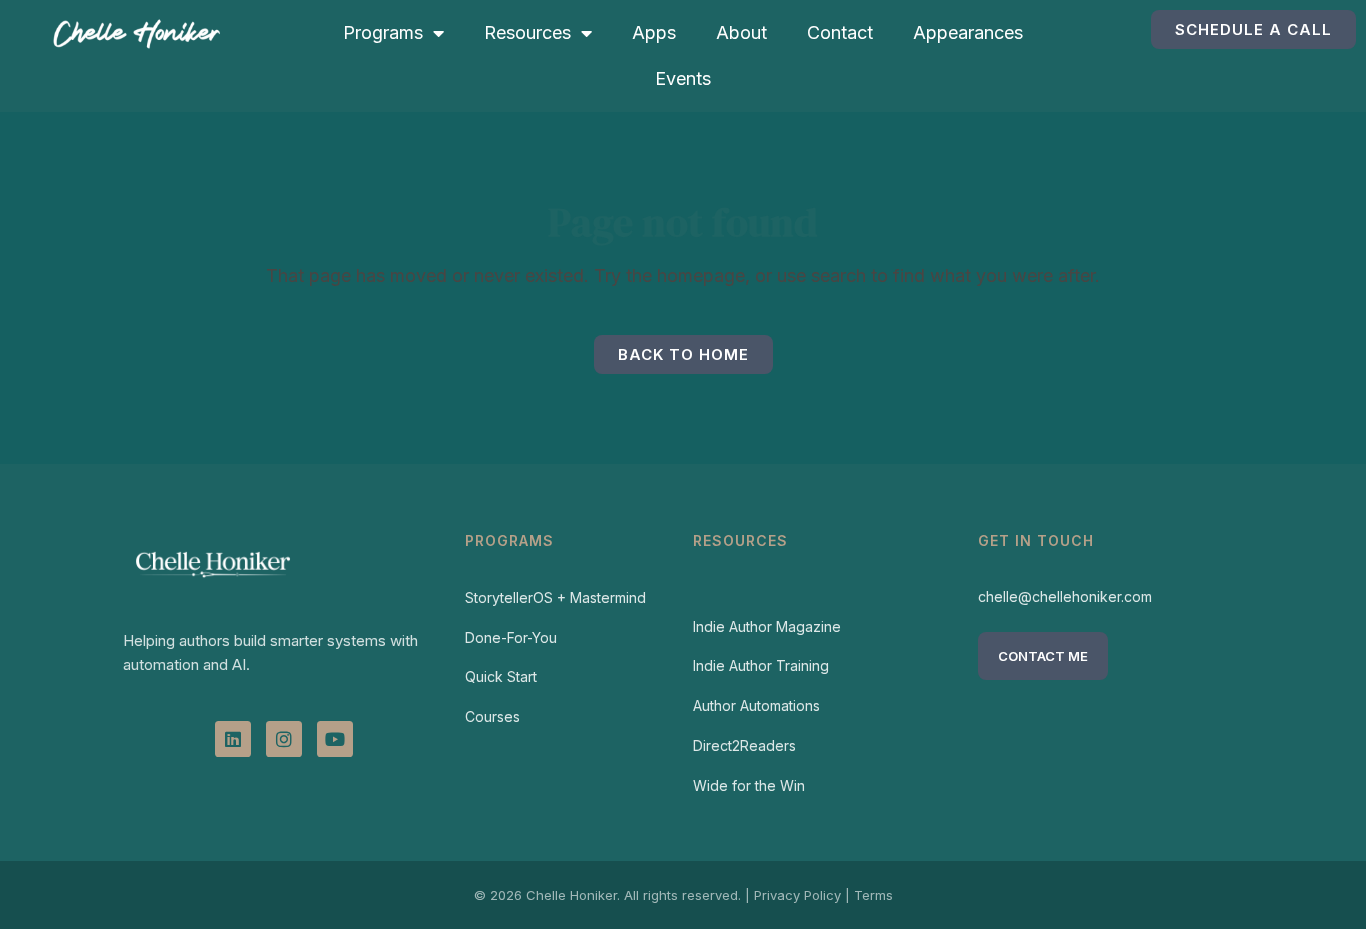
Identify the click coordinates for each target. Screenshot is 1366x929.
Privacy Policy (797, 895)
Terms (873, 895)
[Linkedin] (233, 739)
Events (683, 78)
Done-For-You (511, 637)
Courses (492, 716)
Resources (527, 32)
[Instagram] (284, 739)
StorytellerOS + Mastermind (555, 597)
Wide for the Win (749, 785)
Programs (383, 32)
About (741, 32)
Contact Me (1043, 656)
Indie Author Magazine (767, 626)
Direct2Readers (744, 745)
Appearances (968, 32)
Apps (654, 32)
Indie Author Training (761, 665)
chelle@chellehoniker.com (1065, 596)
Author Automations (756, 705)
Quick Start (501, 676)
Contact (840, 32)
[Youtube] (335, 739)
